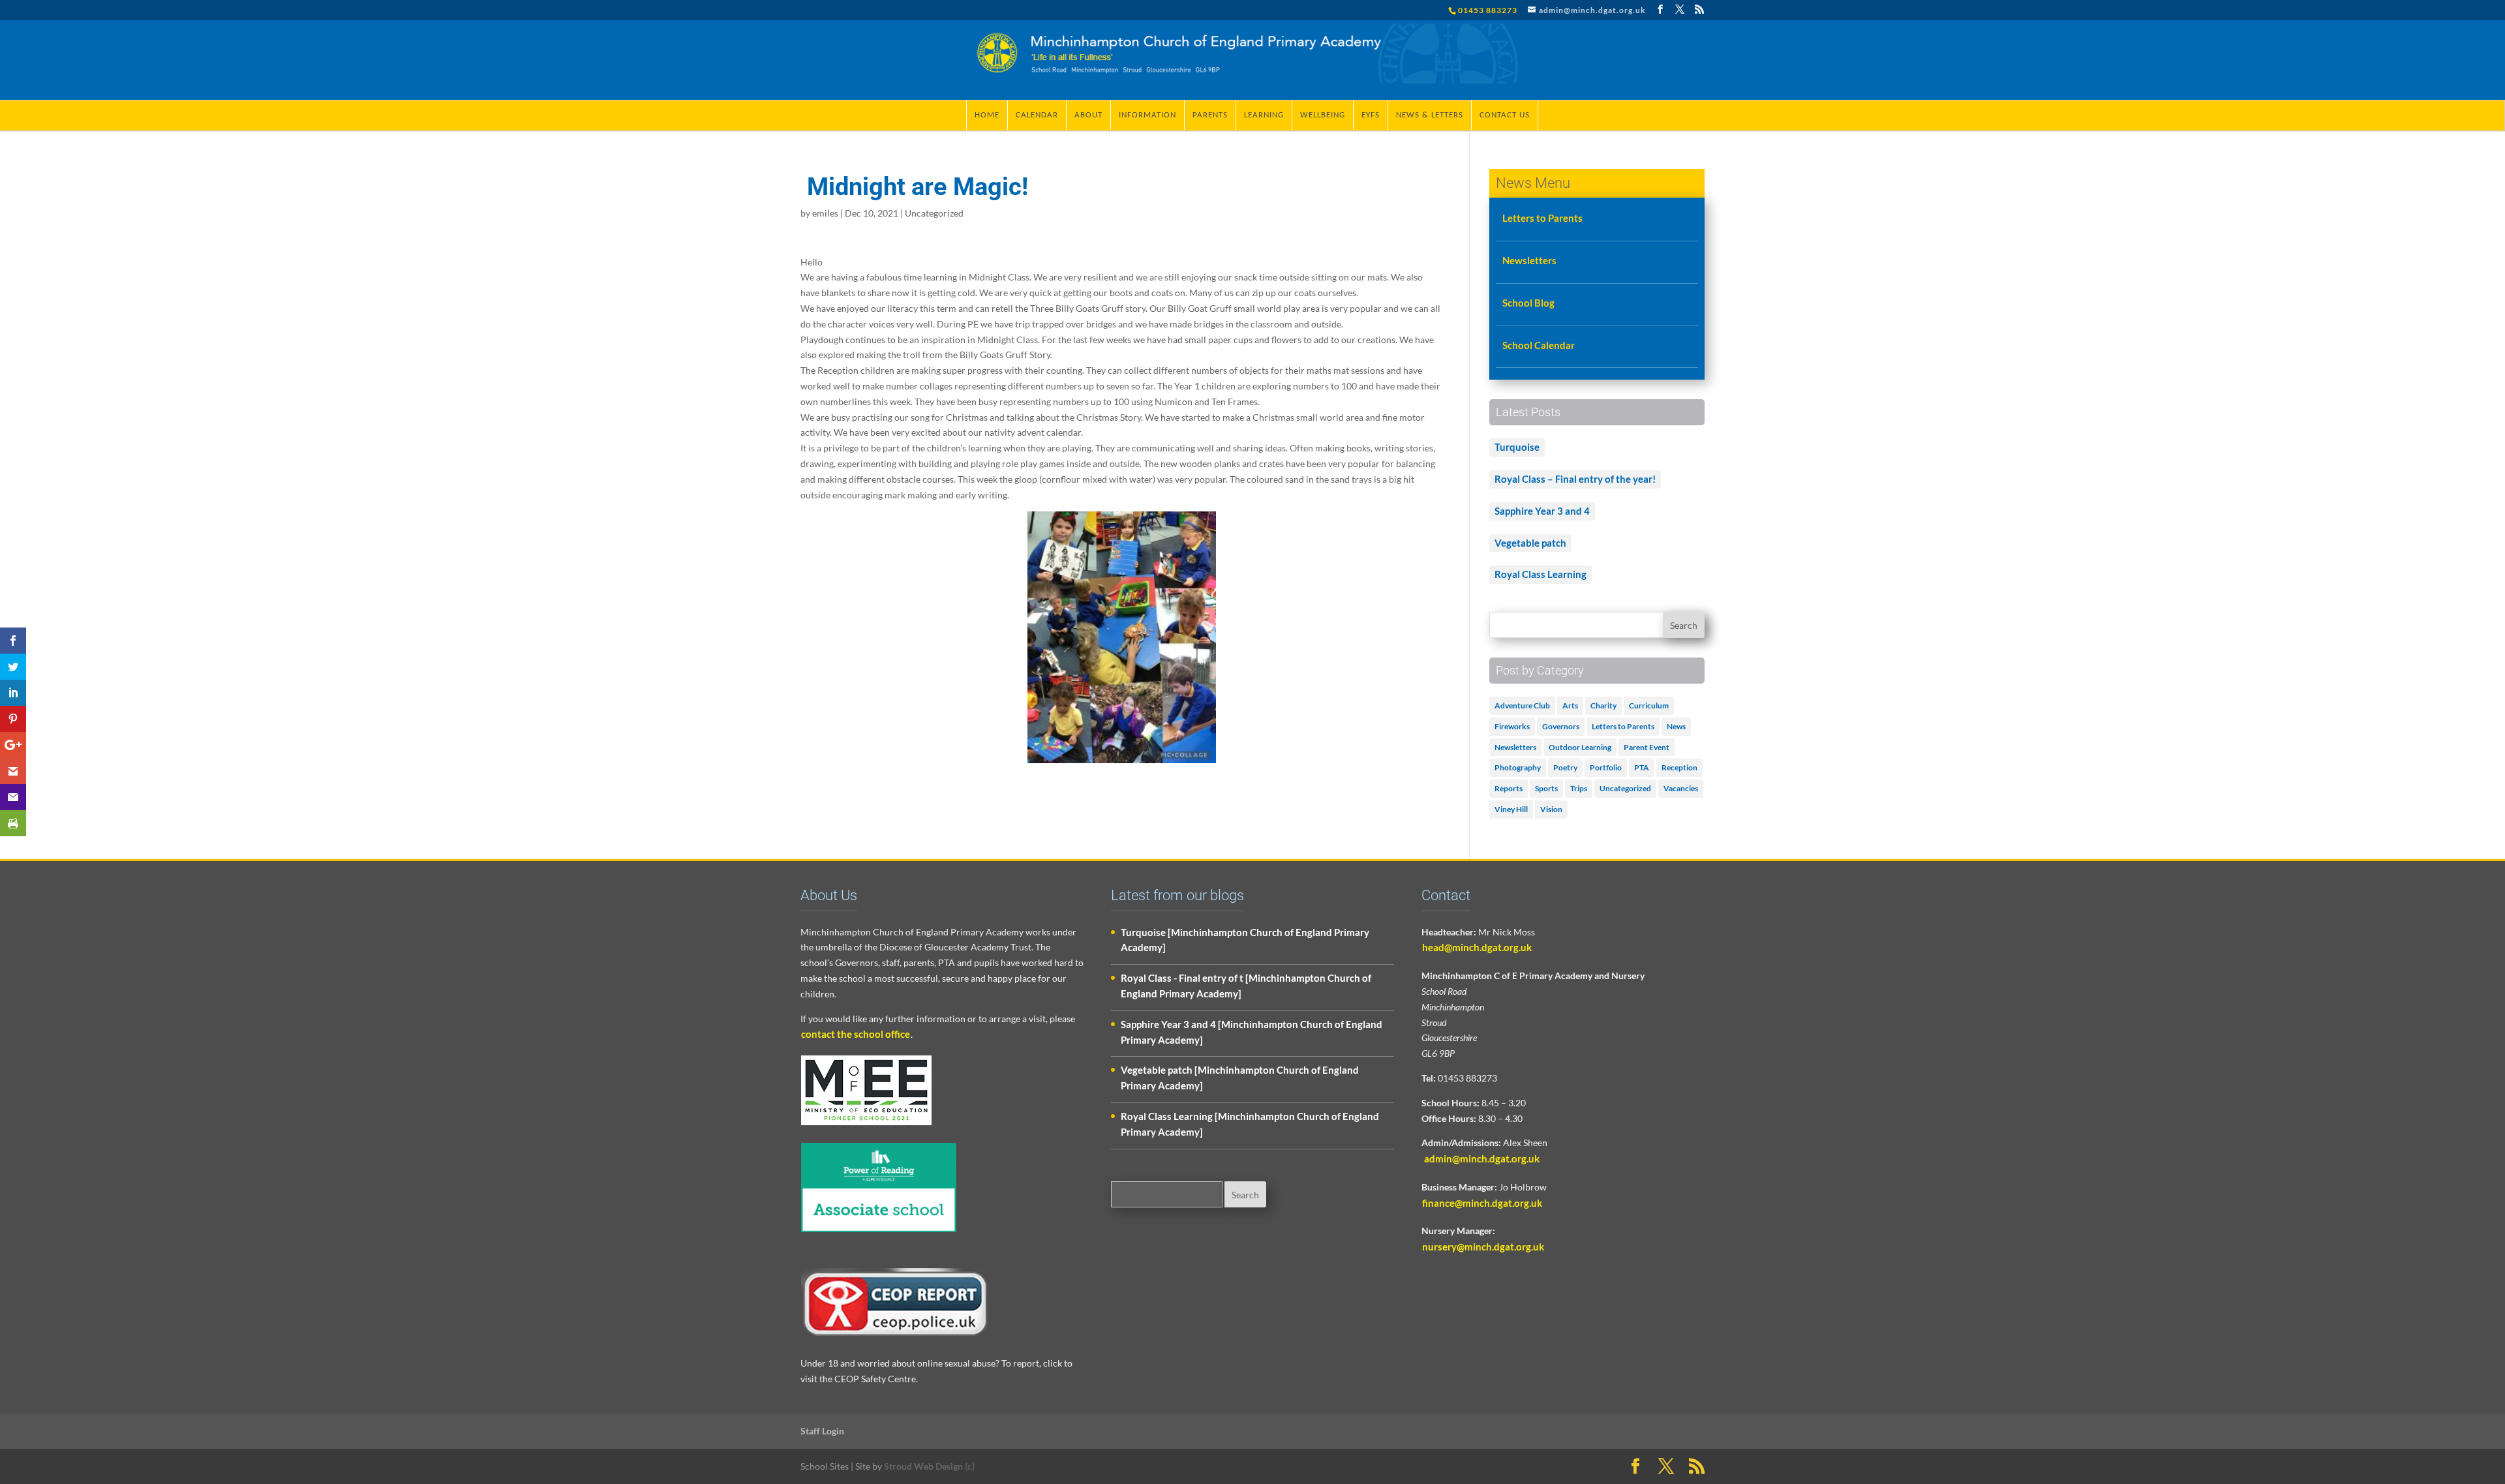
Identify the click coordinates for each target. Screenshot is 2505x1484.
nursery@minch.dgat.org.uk (1483, 1247)
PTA (1642, 767)
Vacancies (1681, 788)
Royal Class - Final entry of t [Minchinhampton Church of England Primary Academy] (1246, 986)
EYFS (1371, 115)
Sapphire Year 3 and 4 (1542, 511)
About (1088, 115)
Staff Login (822, 1431)
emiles (825, 213)
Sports (1546, 788)
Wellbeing (1323, 115)
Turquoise (1517, 447)
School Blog (1528, 303)
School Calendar (1539, 345)
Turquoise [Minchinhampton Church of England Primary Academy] (1245, 940)
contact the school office (856, 1034)
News (1676, 726)
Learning (1264, 115)
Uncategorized (934, 213)
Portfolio (1606, 767)
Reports (1509, 788)
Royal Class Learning (1541, 574)
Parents (1210, 115)
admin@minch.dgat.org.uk (1481, 1158)
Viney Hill (1511, 809)
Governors (1561, 726)
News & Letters (1430, 115)
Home (987, 115)
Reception (1679, 767)
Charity (1603, 705)
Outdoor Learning (1580, 747)
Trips (1579, 788)
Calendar (1037, 115)
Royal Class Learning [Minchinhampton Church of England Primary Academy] (1250, 1124)
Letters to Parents (1542, 218)
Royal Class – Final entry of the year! (1575, 479)
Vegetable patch (1530, 543)
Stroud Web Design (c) (929, 1466)
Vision (1551, 809)
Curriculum (1649, 705)
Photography (1518, 767)
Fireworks (1512, 726)
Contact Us (1505, 115)
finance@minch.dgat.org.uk (1482, 1203)
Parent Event (1647, 747)
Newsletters (1529, 260)
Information (1147, 115)
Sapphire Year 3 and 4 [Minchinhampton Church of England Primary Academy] (1252, 1032)
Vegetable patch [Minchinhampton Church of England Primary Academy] (1240, 1078)
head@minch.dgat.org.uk (1477, 947)
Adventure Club (1522, 705)
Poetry (1565, 767)
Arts (1570, 705)
